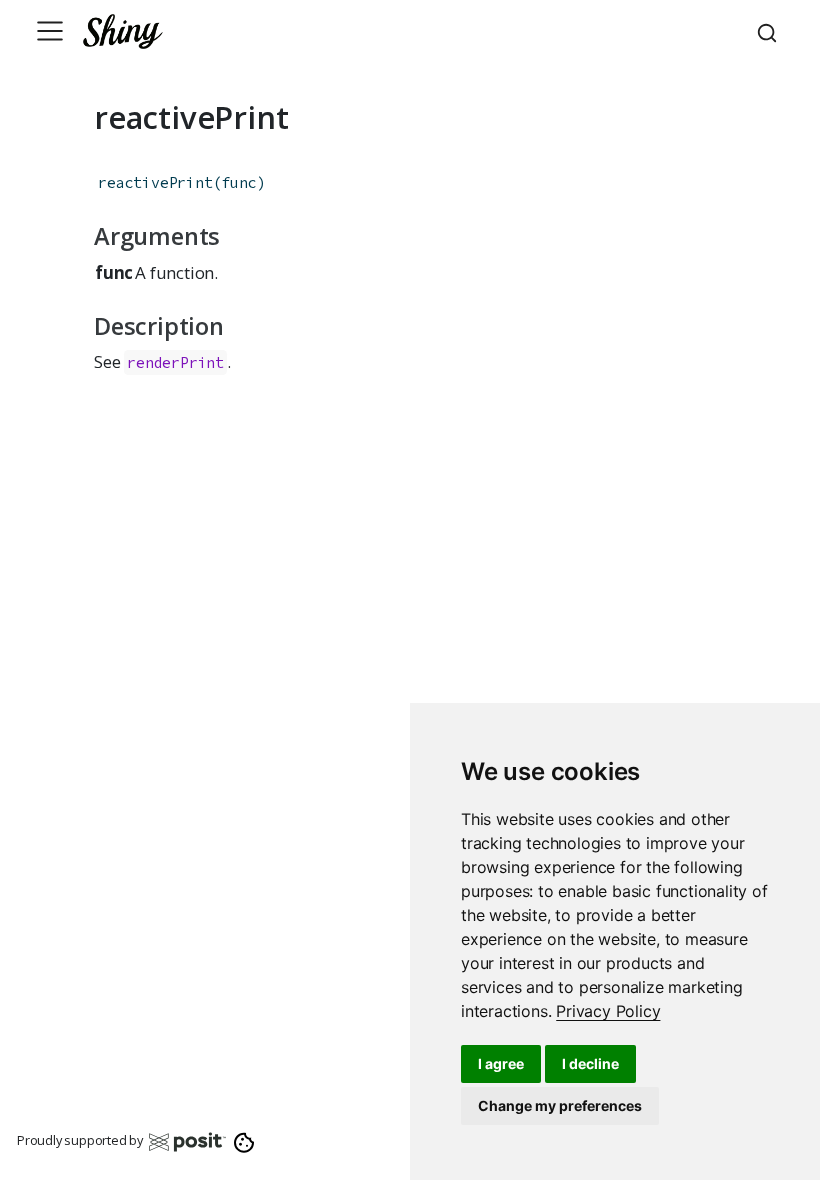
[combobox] (770, 31)
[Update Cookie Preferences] (244, 1141)
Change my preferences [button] (560, 1105)
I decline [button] (590, 1063)
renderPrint (175, 362)
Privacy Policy (608, 1011)
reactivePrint (155, 182)
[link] (608, 1011)
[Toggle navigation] (50, 31)
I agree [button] (501, 1063)
